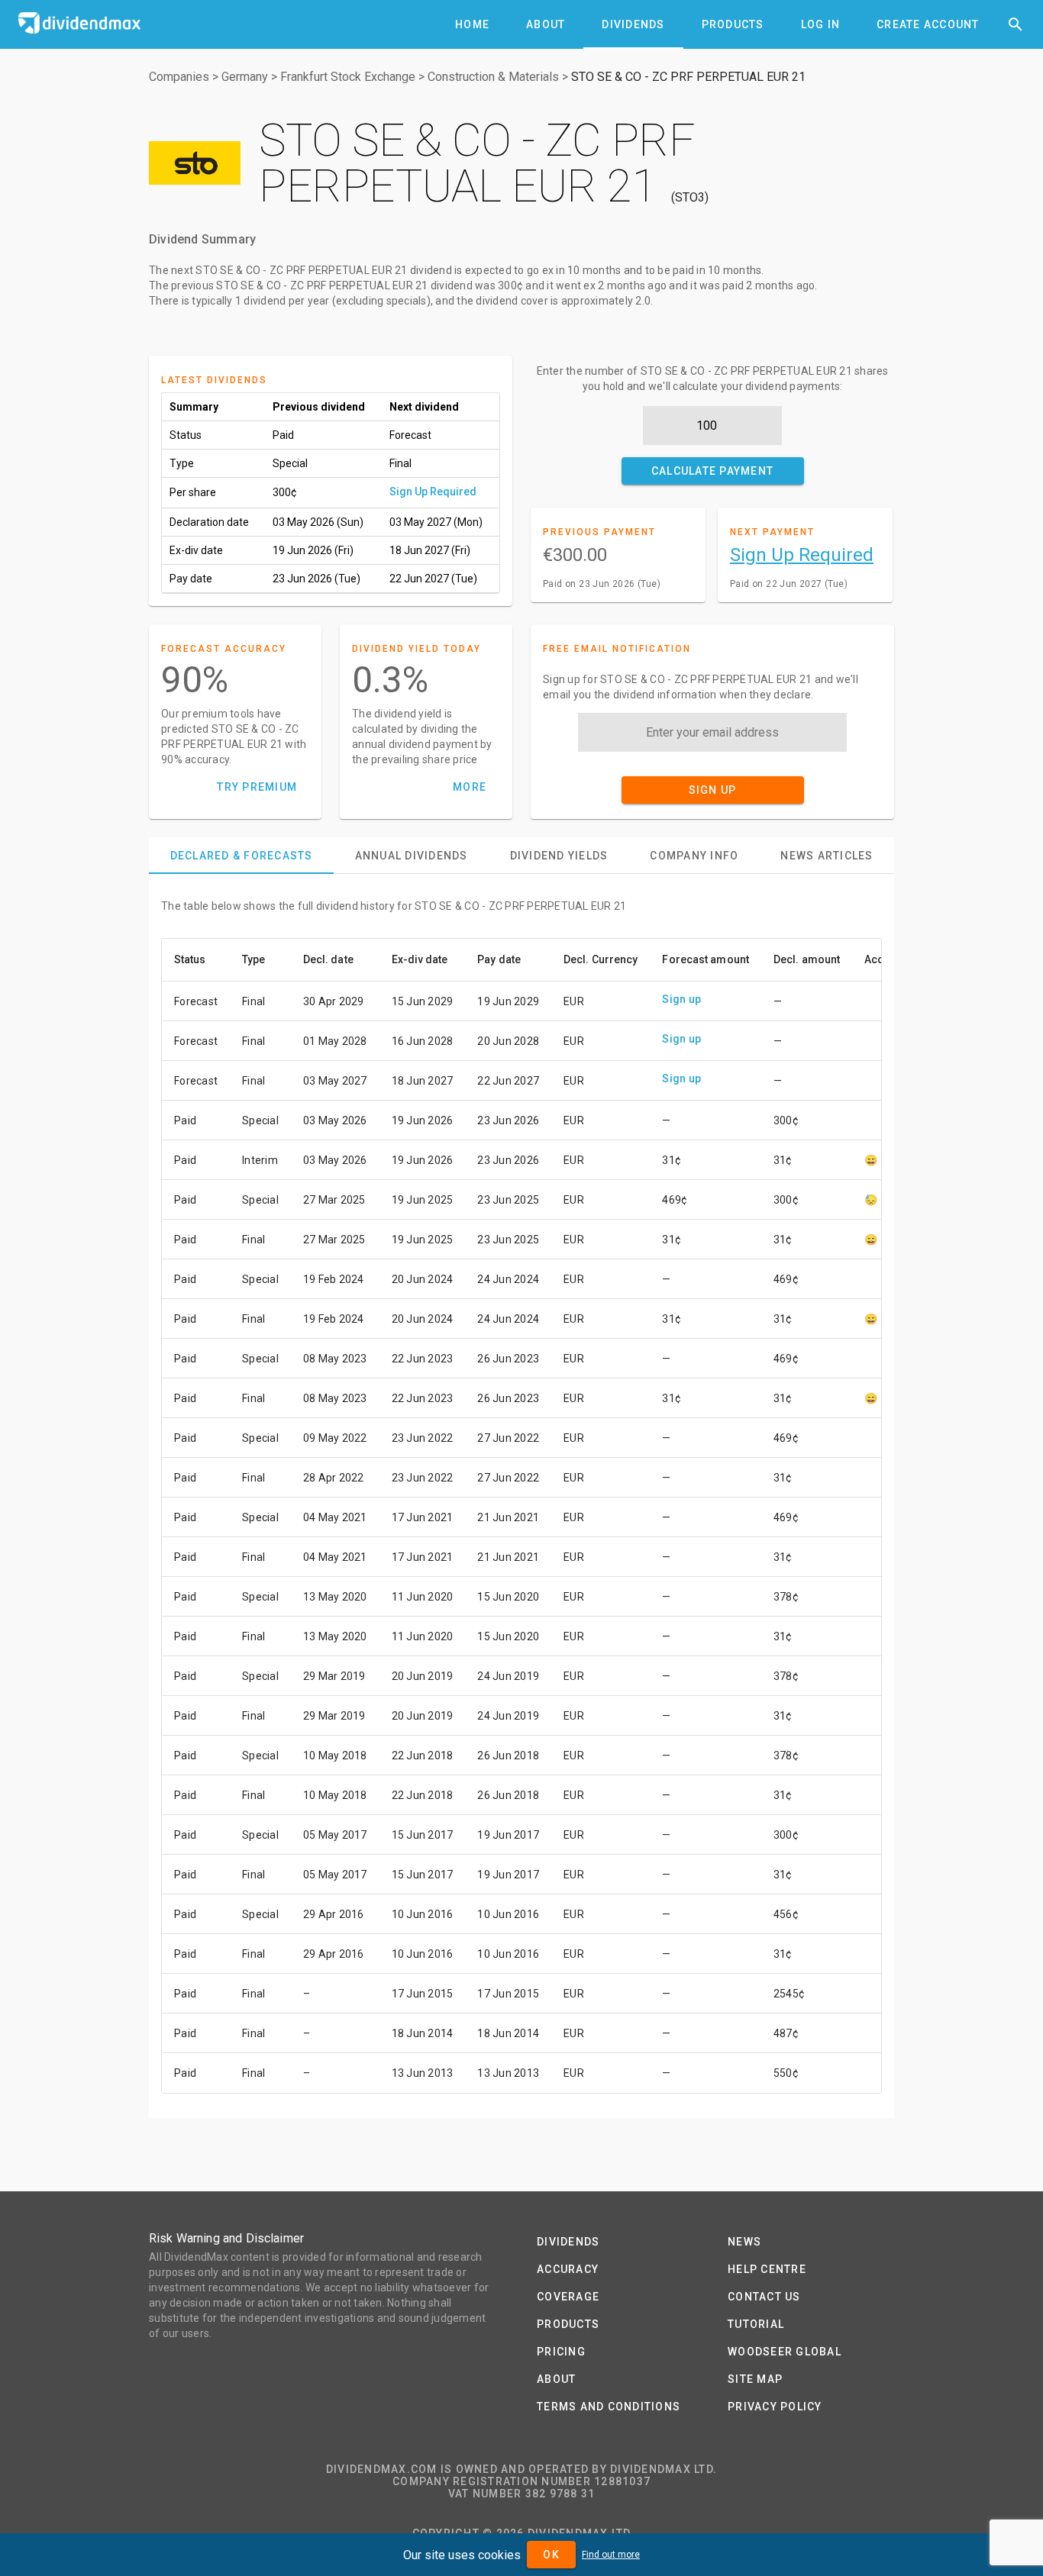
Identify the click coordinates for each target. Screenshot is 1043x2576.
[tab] (472, 24)
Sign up (681, 999)
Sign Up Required (433, 492)
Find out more (611, 2555)
